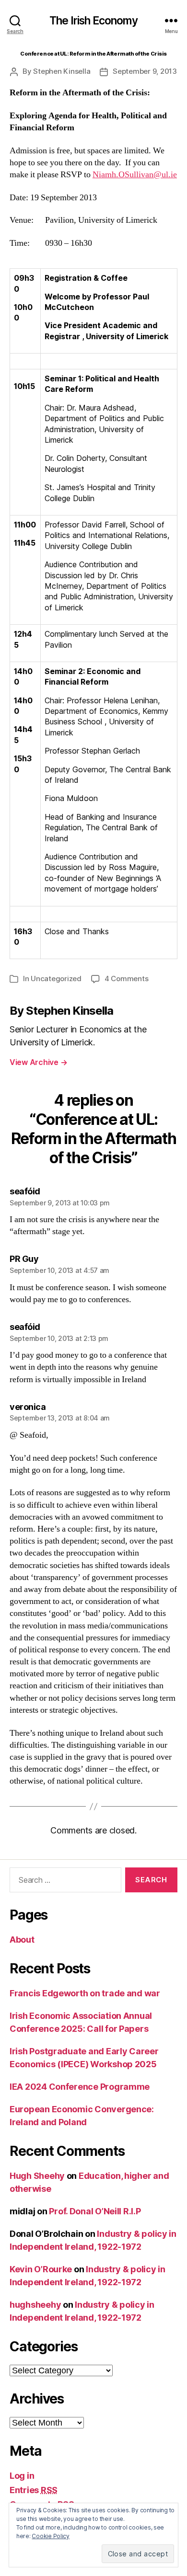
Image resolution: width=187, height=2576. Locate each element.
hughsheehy (35, 2305)
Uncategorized (56, 979)
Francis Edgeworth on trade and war (85, 1993)
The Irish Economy (94, 21)
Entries (34, 2490)
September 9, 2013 (145, 71)
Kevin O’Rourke (41, 2269)
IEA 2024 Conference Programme (80, 2087)
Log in (22, 2476)
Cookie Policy (51, 2536)
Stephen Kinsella (62, 71)
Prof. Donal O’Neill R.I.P (95, 2211)
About (22, 1940)
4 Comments (126, 979)
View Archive (38, 1062)
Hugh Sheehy (37, 2176)
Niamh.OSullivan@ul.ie (135, 175)
